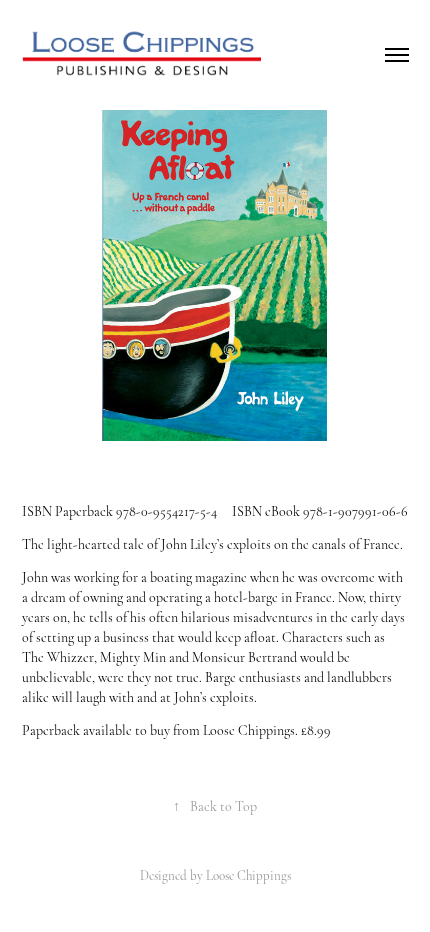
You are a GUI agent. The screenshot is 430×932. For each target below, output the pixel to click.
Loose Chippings (248, 876)
